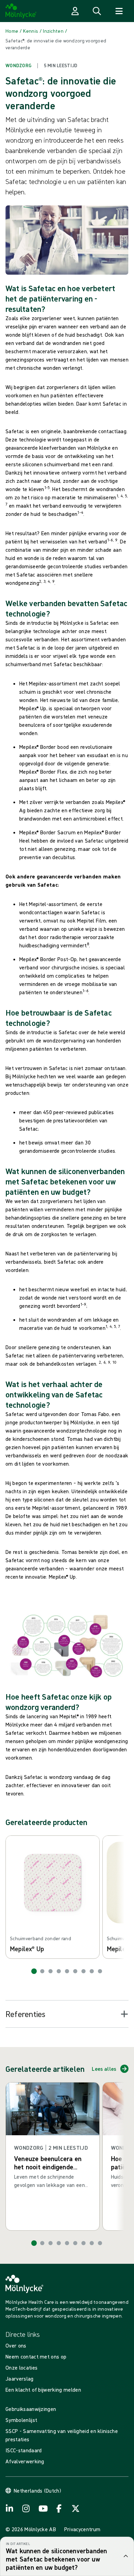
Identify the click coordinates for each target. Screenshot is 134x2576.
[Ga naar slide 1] (34, 1971)
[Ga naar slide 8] (92, 1971)
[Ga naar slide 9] (100, 1971)
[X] (76, 2508)
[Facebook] (59, 2508)
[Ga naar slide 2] (42, 1971)
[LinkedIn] (10, 2508)
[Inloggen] (75, 11)
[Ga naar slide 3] (51, 1971)
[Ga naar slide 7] (83, 1971)
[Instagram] (26, 2508)
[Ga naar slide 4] (59, 1971)
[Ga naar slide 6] (75, 1971)
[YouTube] (43, 2508)
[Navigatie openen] (119, 11)
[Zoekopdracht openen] (97, 11)
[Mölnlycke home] (21, 11)
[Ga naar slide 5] (67, 1971)
